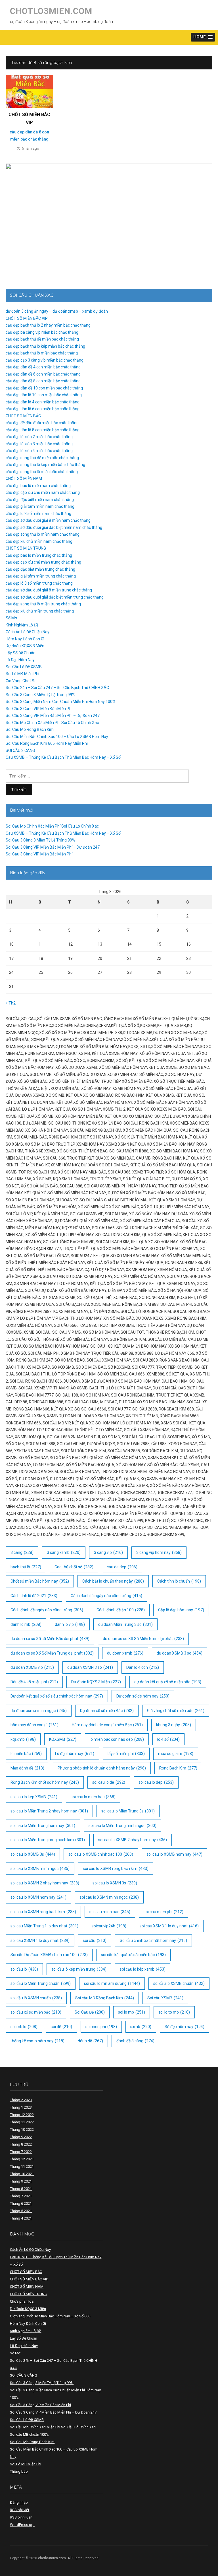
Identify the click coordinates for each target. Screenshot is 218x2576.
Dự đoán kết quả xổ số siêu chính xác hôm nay (57, 1696)
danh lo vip (70, 1624)
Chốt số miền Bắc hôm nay (40, 1581)
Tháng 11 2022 (22, 2122)
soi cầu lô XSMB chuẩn (179, 1983)
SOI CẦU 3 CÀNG (20, 750)
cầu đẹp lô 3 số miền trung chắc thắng (39, 583)
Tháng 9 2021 (21, 2181)
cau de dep (122, 1567)
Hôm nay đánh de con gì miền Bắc (107, 1725)
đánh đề (90, 2041)
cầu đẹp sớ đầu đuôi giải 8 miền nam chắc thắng (48, 520)
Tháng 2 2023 (21, 2100)
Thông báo (19, 2471)
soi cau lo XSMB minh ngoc (40, 1868)
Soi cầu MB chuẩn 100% (29, 2434)
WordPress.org (22, 2525)
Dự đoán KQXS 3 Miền (25, 646)
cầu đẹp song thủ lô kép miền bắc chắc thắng (45, 465)
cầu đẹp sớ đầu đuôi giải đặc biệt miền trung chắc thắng (55, 597)
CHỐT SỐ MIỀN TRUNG (26, 548)
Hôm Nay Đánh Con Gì (25, 639)
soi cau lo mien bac (93, 1797)
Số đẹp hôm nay (185, 2027)
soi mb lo (24, 2027)
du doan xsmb (125, 1653)
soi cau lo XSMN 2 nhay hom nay (45, 1883)
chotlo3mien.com (51, 11)
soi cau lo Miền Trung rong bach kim (48, 1840)
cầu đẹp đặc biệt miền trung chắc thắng (40, 569)
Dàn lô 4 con (143, 1667)
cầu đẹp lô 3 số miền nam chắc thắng (38, 513)
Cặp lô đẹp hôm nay (181, 1610)
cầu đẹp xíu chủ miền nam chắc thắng (39, 541)
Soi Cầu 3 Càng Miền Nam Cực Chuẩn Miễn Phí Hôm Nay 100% (61, 702)
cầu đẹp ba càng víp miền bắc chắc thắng (42, 332)
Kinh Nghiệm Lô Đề (22, 625)
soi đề (61, 2027)
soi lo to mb (174, 2012)
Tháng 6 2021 (21, 2203)
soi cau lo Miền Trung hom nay (43, 1826)
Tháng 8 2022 (21, 2144)
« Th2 (11, 1003)
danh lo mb (26, 1624)
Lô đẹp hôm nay (75, 1754)
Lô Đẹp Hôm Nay (20, 660)
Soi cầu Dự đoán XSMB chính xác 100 (49, 1955)
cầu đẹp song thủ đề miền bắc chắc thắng (42, 458)
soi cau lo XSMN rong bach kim (43, 1912)
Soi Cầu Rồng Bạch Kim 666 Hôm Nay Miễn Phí (47, 743)
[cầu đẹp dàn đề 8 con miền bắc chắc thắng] (30, 91)
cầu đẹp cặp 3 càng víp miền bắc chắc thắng (45, 360)
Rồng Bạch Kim (178, 1768)
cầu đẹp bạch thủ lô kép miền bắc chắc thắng (45, 346)
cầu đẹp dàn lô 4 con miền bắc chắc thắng (43, 402)
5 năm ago (31, 148)
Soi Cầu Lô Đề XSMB (24, 667)
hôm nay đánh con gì (34, 1725)
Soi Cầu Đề (90, 2012)
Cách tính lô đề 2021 (34, 1596)
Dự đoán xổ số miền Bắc (107, 1711)
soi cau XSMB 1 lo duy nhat (169, 1926)
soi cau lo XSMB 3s (33, 1854)
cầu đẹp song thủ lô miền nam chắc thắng (43, 534)
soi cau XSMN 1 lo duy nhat (40, 1940)
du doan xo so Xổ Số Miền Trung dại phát (52, 1653)
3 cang (22, 1552)
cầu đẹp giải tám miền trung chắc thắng (41, 576)
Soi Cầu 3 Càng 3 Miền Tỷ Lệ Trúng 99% (40, 695)
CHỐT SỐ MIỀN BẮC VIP (27, 318)
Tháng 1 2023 (21, 2107)
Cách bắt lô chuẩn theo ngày (113, 1581)
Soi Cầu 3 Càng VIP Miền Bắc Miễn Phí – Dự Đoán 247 (53, 715)
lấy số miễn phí (126, 1754)
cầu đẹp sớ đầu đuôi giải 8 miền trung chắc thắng (49, 590)
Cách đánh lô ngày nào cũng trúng (106, 1596)
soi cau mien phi (163, 1912)
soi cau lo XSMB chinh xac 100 (101, 1854)
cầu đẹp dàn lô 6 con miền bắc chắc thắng (43, 409)
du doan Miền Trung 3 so (125, 1624)
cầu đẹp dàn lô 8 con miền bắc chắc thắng (43, 430)
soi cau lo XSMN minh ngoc (109, 1897)
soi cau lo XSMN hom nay (38, 1897)
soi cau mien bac (110, 1912)
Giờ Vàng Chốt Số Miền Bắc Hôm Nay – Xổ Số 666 (50, 2316)
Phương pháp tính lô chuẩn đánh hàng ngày (102, 1768)
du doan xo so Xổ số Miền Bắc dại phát (50, 1639)
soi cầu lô (24, 1969)
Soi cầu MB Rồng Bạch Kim (105, 1998)
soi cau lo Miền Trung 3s (128, 1811)
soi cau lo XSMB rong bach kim (116, 1868)
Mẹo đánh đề (27, 1768)
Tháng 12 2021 (22, 2159)
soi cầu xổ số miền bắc (36, 2012)
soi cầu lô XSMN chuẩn (36, 1998)
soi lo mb (132, 2012)
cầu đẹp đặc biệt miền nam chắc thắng (40, 500)
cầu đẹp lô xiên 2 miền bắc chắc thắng (39, 437)
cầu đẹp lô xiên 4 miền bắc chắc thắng (39, 451)
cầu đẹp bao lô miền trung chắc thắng (39, 555)
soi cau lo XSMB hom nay (174, 1854)
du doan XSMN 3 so (90, 1667)
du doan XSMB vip (32, 1667)
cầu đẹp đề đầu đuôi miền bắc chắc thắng (42, 423)
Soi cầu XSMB (165, 1998)
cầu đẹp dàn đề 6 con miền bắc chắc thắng (43, 374)
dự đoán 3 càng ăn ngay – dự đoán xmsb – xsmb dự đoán (57, 311)
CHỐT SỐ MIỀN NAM (24, 479)
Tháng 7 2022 (21, 2152)
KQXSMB (63, 1739)
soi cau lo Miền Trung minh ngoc (122, 1826)
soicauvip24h (109, 1926)
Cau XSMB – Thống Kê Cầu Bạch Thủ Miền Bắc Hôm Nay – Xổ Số (63, 757)
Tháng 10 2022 (22, 2130)
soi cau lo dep (156, 1782)
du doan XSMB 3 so (180, 1653)
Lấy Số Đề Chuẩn (21, 653)
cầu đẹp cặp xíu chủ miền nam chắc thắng (43, 492)
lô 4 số (168, 1739)
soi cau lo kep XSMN (34, 1797)
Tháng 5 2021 (21, 2211)
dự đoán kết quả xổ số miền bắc (168, 1682)
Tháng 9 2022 (21, 2137)
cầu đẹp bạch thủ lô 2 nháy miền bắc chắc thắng (48, 325)
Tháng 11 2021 (22, 2166)
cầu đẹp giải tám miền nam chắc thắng (40, 506)
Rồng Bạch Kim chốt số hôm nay (45, 1782)
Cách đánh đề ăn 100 (121, 1610)
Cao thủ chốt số (74, 1567)
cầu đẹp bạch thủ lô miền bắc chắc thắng (42, 353)
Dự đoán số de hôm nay (143, 1696)
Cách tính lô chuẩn (179, 1581)
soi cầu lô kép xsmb (143, 1969)
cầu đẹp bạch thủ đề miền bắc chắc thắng (42, 339)
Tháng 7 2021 (21, 2196)
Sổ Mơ (11, 618)
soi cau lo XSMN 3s (115, 1883)
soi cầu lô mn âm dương (112, 1983)
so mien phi (101, 2027)
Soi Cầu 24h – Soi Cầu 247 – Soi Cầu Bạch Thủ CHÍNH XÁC (57, 688)
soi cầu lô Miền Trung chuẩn (41, 1983)
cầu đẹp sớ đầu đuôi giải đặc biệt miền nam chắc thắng (54, 527)
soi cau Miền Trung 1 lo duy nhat (44, 1926)
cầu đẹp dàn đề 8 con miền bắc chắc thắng (43, 381)
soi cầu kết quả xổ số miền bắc (133, 1955)
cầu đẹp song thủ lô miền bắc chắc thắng (42, 472)
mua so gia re (176, 1754)
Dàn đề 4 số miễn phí (34, 1682)
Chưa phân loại (22, 2301)
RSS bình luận (21, 2517)
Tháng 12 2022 (22, 2115)
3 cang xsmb (64, 1552)
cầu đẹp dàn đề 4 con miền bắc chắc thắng (43, 367)
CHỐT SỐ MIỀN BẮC (23, 416)
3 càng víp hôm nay (159, 1552)
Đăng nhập (19, 2502)
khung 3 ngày (174, 1725)
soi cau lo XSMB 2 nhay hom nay (133, 1840)
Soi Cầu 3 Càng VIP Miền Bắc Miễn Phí (39, 709)
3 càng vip (108, 1552)
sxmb (141, 2027)
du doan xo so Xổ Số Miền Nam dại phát (143, 1639)
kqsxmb (23, 1739)
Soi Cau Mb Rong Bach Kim (30, 729)
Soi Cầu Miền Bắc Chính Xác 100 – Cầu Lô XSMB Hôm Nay (57, 737)
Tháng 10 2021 (22, 2174)
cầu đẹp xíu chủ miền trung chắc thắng (40, 611)
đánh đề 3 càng (135, 2041)
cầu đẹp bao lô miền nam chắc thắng (38, 486)
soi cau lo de (109, 1782)
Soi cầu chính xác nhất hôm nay (153, 1940)
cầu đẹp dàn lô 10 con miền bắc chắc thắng (44, 395)
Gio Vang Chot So (21, 681)
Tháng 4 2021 (21, 2218)
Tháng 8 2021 (21, 2189)
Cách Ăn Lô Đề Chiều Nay (28, 632)
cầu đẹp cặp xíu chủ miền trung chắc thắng (43, 562)
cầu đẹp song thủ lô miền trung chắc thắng (43, 604)
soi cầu (95, 1940)
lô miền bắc (26, 1754)
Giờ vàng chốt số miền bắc (176, 1711)
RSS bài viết (20, 2510)
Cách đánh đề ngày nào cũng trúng (47, 1610)
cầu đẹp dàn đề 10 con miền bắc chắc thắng (44, 388)
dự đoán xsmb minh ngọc (39, 1711)
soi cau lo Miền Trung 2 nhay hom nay (49, 1811)
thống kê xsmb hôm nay (37, 2041)
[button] (203, 37)
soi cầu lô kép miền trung (79, 1969)
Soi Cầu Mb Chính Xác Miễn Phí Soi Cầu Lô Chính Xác (52, 723)
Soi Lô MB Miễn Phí (22, 674)
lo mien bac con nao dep (117, 1739)
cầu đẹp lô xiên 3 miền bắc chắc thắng (39, 444)
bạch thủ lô (26, 1567)
